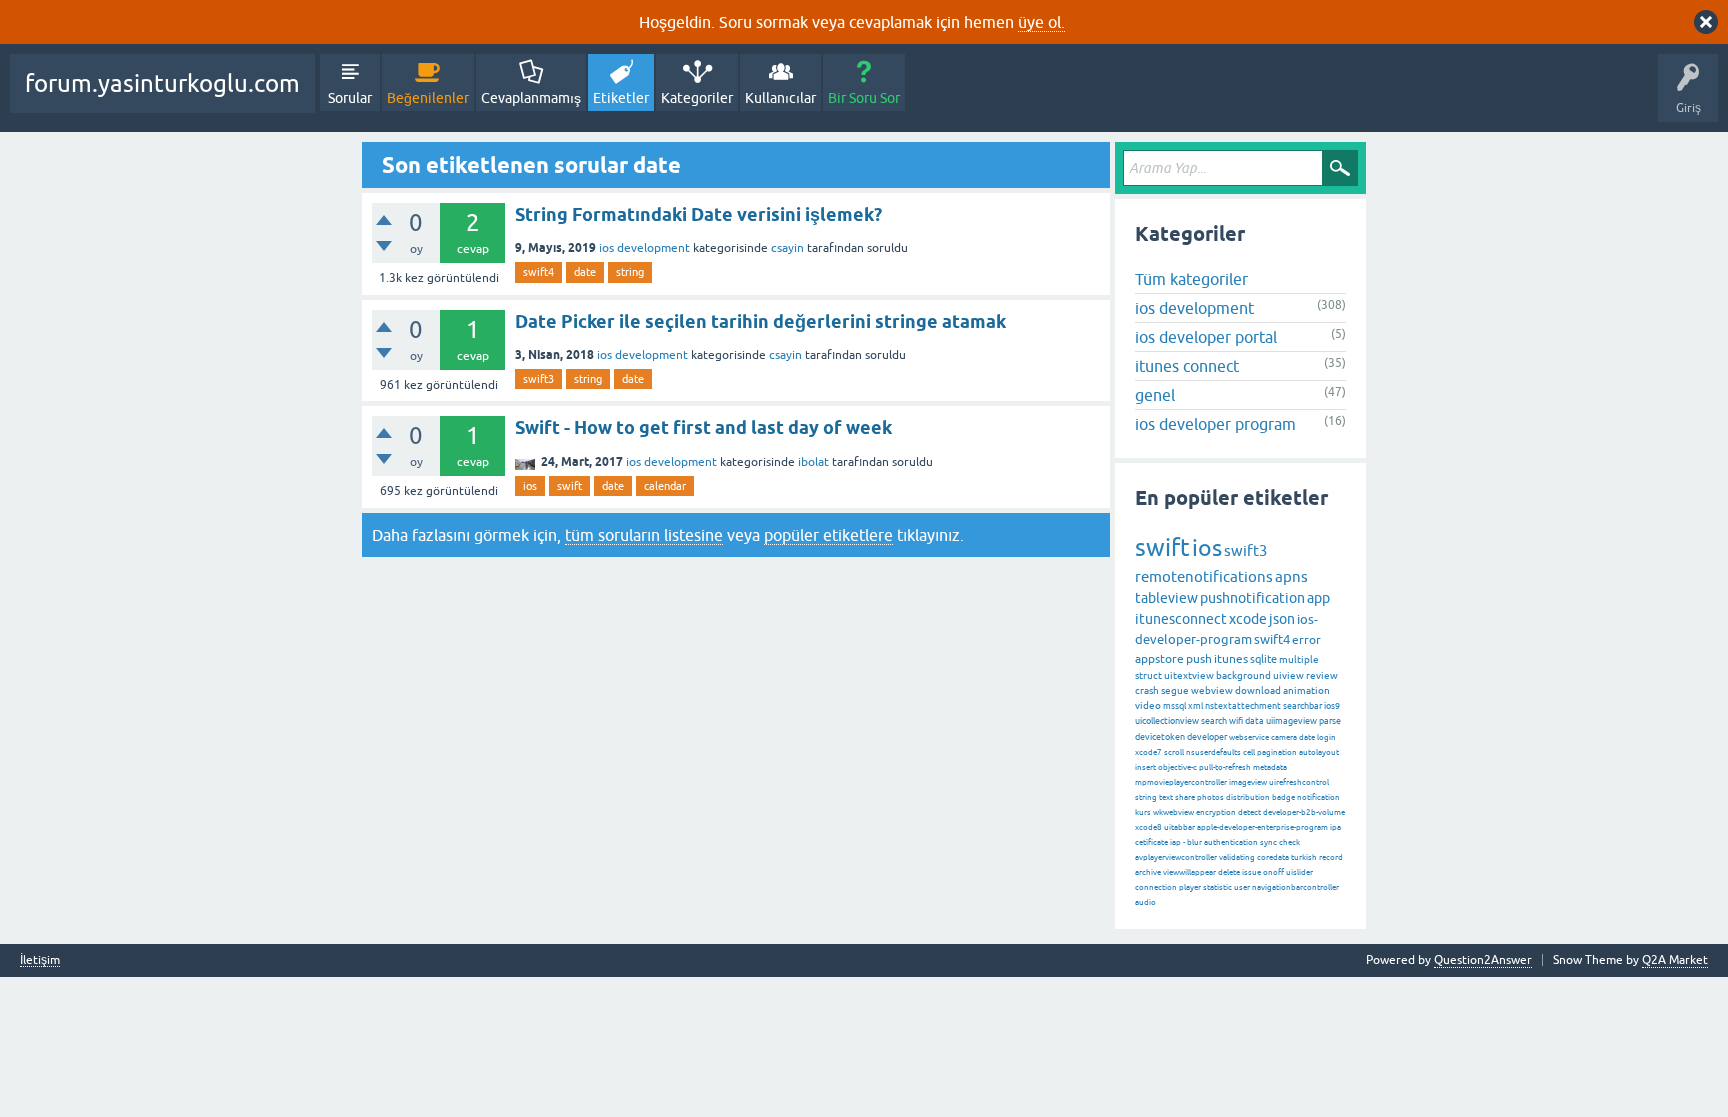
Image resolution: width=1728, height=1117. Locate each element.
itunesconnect (1181, 619)
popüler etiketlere (828, 535)
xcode (1248, 619)
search (1214, 721)
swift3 (538, 379)
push (1199, 659)
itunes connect (1187, 366)
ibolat (813, 462)
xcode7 (1148, 752)
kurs (1143, 812)
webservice (1249, 737)
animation (1306, 690)
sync (1268, 842)
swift (569, 486)
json (1282, 619)
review (1322, 675)
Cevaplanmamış (531, 98)
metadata (1270, 767)
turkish (1304, 857)
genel (1155, 395)
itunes (1231, 659)
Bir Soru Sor (864, 98)
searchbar (1302, 706)
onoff (1273, 872)
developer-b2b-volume (1304, 812)
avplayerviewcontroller (1176, 857)
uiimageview (1291, 721)
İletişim (40, 960)
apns (1291, 576)
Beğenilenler (428, 98)
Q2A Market (1675, 960)
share (1185, 797)
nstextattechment (1243, 706)
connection (1156, 887)
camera (1284, 737)
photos (1210, 797)
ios (530, 486)
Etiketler (621, 98)
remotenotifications (1204, 576)
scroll (1174, 752)
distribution (1248, 797)
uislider (1299, 872)
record (1331, 857)
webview (1212, 690)
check (1289, 842)
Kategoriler (697, 98)
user (1242, 887)
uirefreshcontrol (1299, 782)
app (1318, 598)
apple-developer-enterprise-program (1262, 827)
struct (1148, 675)
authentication (1231, 842)
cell (1249, 752)
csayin (787, 248)
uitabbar (1179, 827)
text (1166, 797)
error (1306, 640)
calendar (665, 486)
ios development (644, 248)
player (1190, 887)
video (1148, 705)
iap (1175, 842)
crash (1147, 690)
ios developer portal (1206, 337)
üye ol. (1041, 22)
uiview (1288, 675)
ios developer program (1215, 424)
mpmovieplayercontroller (1181, 782)
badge (1283, 797)
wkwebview (1173, 812)
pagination (1277, 752)
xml (1195, 706)
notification (1318, 797)
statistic (1217, 887)
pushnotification (1252, 598)
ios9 (1332, 706)
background (1243, 675)
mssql (1174, 706)
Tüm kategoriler (1191, 279)
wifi (1236, 721)
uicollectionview (1167, 721)
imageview (1248, 782)
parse (1330, 721)
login (1326, 737)
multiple (1299, 659)
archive (1148, 872)
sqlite (1263, 659)
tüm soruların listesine (644, 535)
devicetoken (1160, 737)
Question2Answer (1483, 960)
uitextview (1189, 675)
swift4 (538, 272)
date (585, 272)
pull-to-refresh (1225, 767)
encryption (1216, 812)
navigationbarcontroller (1295, 887)
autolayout (1319, 752)
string (630, 272)
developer (1207, 737)
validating (1237, 857)
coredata (1273, 857)
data (1254, 721)
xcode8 (1148, 827)
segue (1175, 690)
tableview (1166, 598)
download (1258, 690)
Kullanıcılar (780, 98)
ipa (1335, 827)
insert (1145, 767)
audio (1145, 902)
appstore (1159, 659)
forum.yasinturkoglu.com (162, 83)
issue (1251, 872)
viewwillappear (1189, 872)
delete (1229, 872)
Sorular (350, 98)
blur (1194, 842)
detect (1249, 812)
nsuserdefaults (1213, 752)
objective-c (1177, 767)
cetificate (1151, 842)
